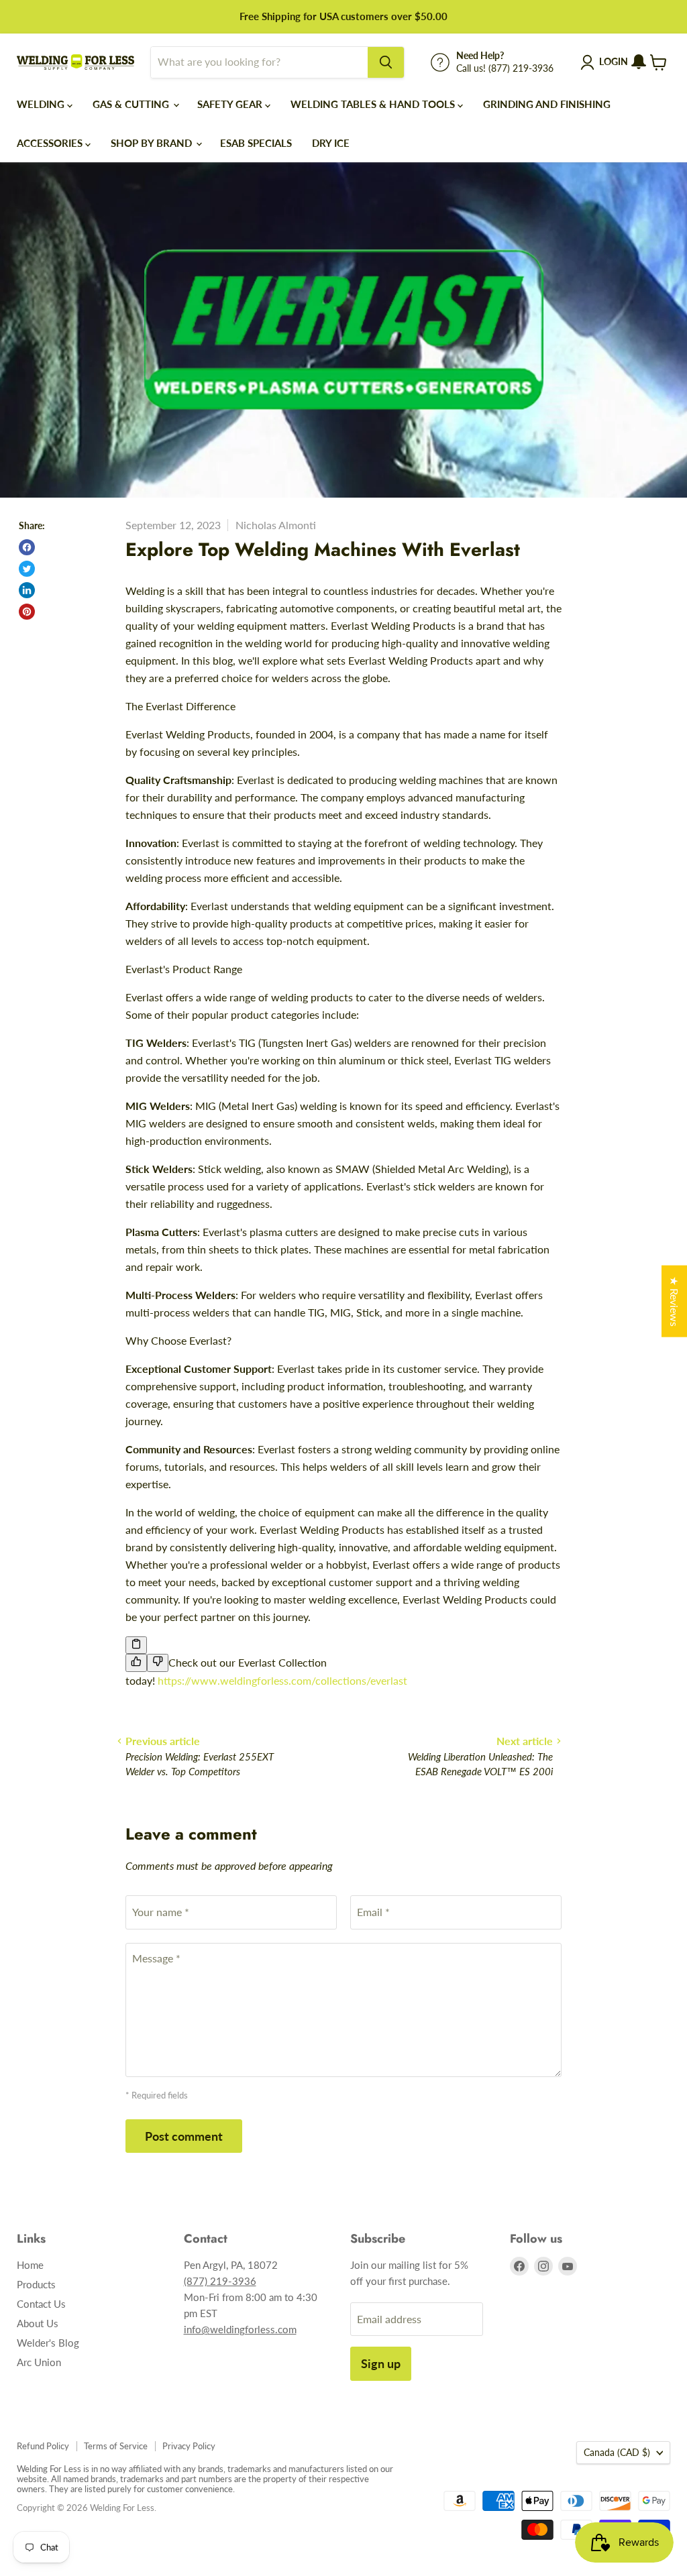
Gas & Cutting (132, 104)
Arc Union (39, 2362)
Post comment (184, 2136)
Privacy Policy (189, 2446)
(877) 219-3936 (220, 2281)
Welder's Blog (48, 2343)
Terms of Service (116, 2446)
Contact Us (41, 2304)
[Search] (386, 62)
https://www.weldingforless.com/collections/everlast (282, 1680)
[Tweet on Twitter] (27, 569)
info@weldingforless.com (240, 2329)
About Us (38, 2323)
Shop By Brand (153, 143)
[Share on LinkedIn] (27, 590)
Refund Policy (43, 2446)
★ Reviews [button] (675, 1301)
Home (30, 2265)
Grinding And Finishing (547, 104)
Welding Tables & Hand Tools (374, 104)
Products (36, 2284)
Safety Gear (231, 104)
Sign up (381, 2363)
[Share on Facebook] (27, 547)
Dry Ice (331, 143)
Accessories (51, 143)
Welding (42, 104)
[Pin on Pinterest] (27, 612)
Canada (617, 2452)
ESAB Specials (256, 143)
